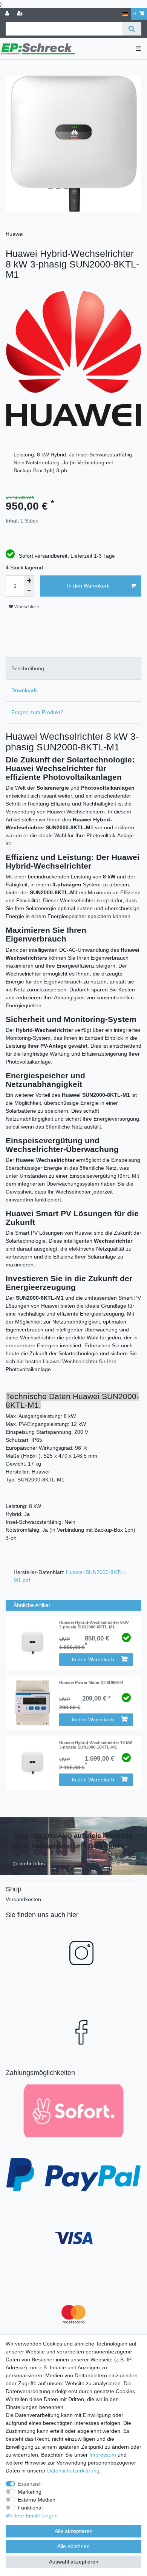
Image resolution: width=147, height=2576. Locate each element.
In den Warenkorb (88, 586)
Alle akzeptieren (74, 2531)
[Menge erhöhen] (29, 581)
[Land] (125, 14)
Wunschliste (26, 607)
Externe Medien (37, 2500)
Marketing (30, 2492)
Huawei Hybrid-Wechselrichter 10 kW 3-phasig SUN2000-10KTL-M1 (96, 1745)
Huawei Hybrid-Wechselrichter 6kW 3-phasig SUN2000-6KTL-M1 (94, 1625)
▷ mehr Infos (29, 1863)
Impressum (103, 2455)
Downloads (24, 690)
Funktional (30, 2508)
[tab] (73, 668)
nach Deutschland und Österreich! (69, 1846)
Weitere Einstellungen (32, 2516)
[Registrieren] (21, 14)
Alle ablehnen (73, 2546)
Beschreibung (28, 668)
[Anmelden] (8, 14)
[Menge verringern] (29, 591)
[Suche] (132, 29)
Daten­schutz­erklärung (73, 2471)
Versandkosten (23, 1899)
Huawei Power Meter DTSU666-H (91, 1682)
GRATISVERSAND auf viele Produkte (73, 1836)
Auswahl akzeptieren (74, 2562)
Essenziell (30, 2484)
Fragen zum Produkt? (37, 712)
